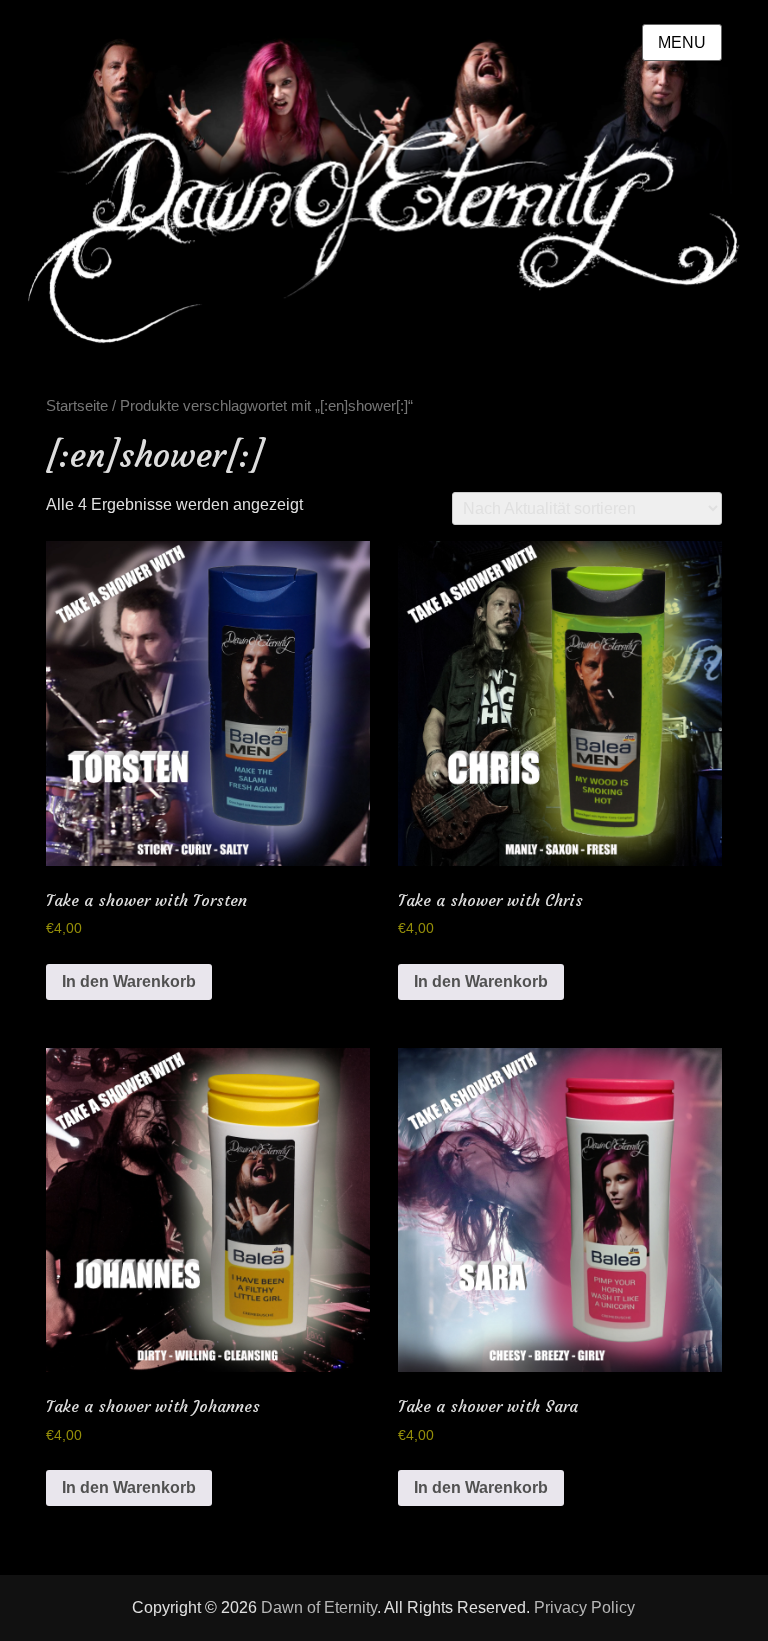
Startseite (77, 406)
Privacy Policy (584, 1607)
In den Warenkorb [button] (129, 981)
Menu (682, 42)
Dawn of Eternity (319, 1607)
